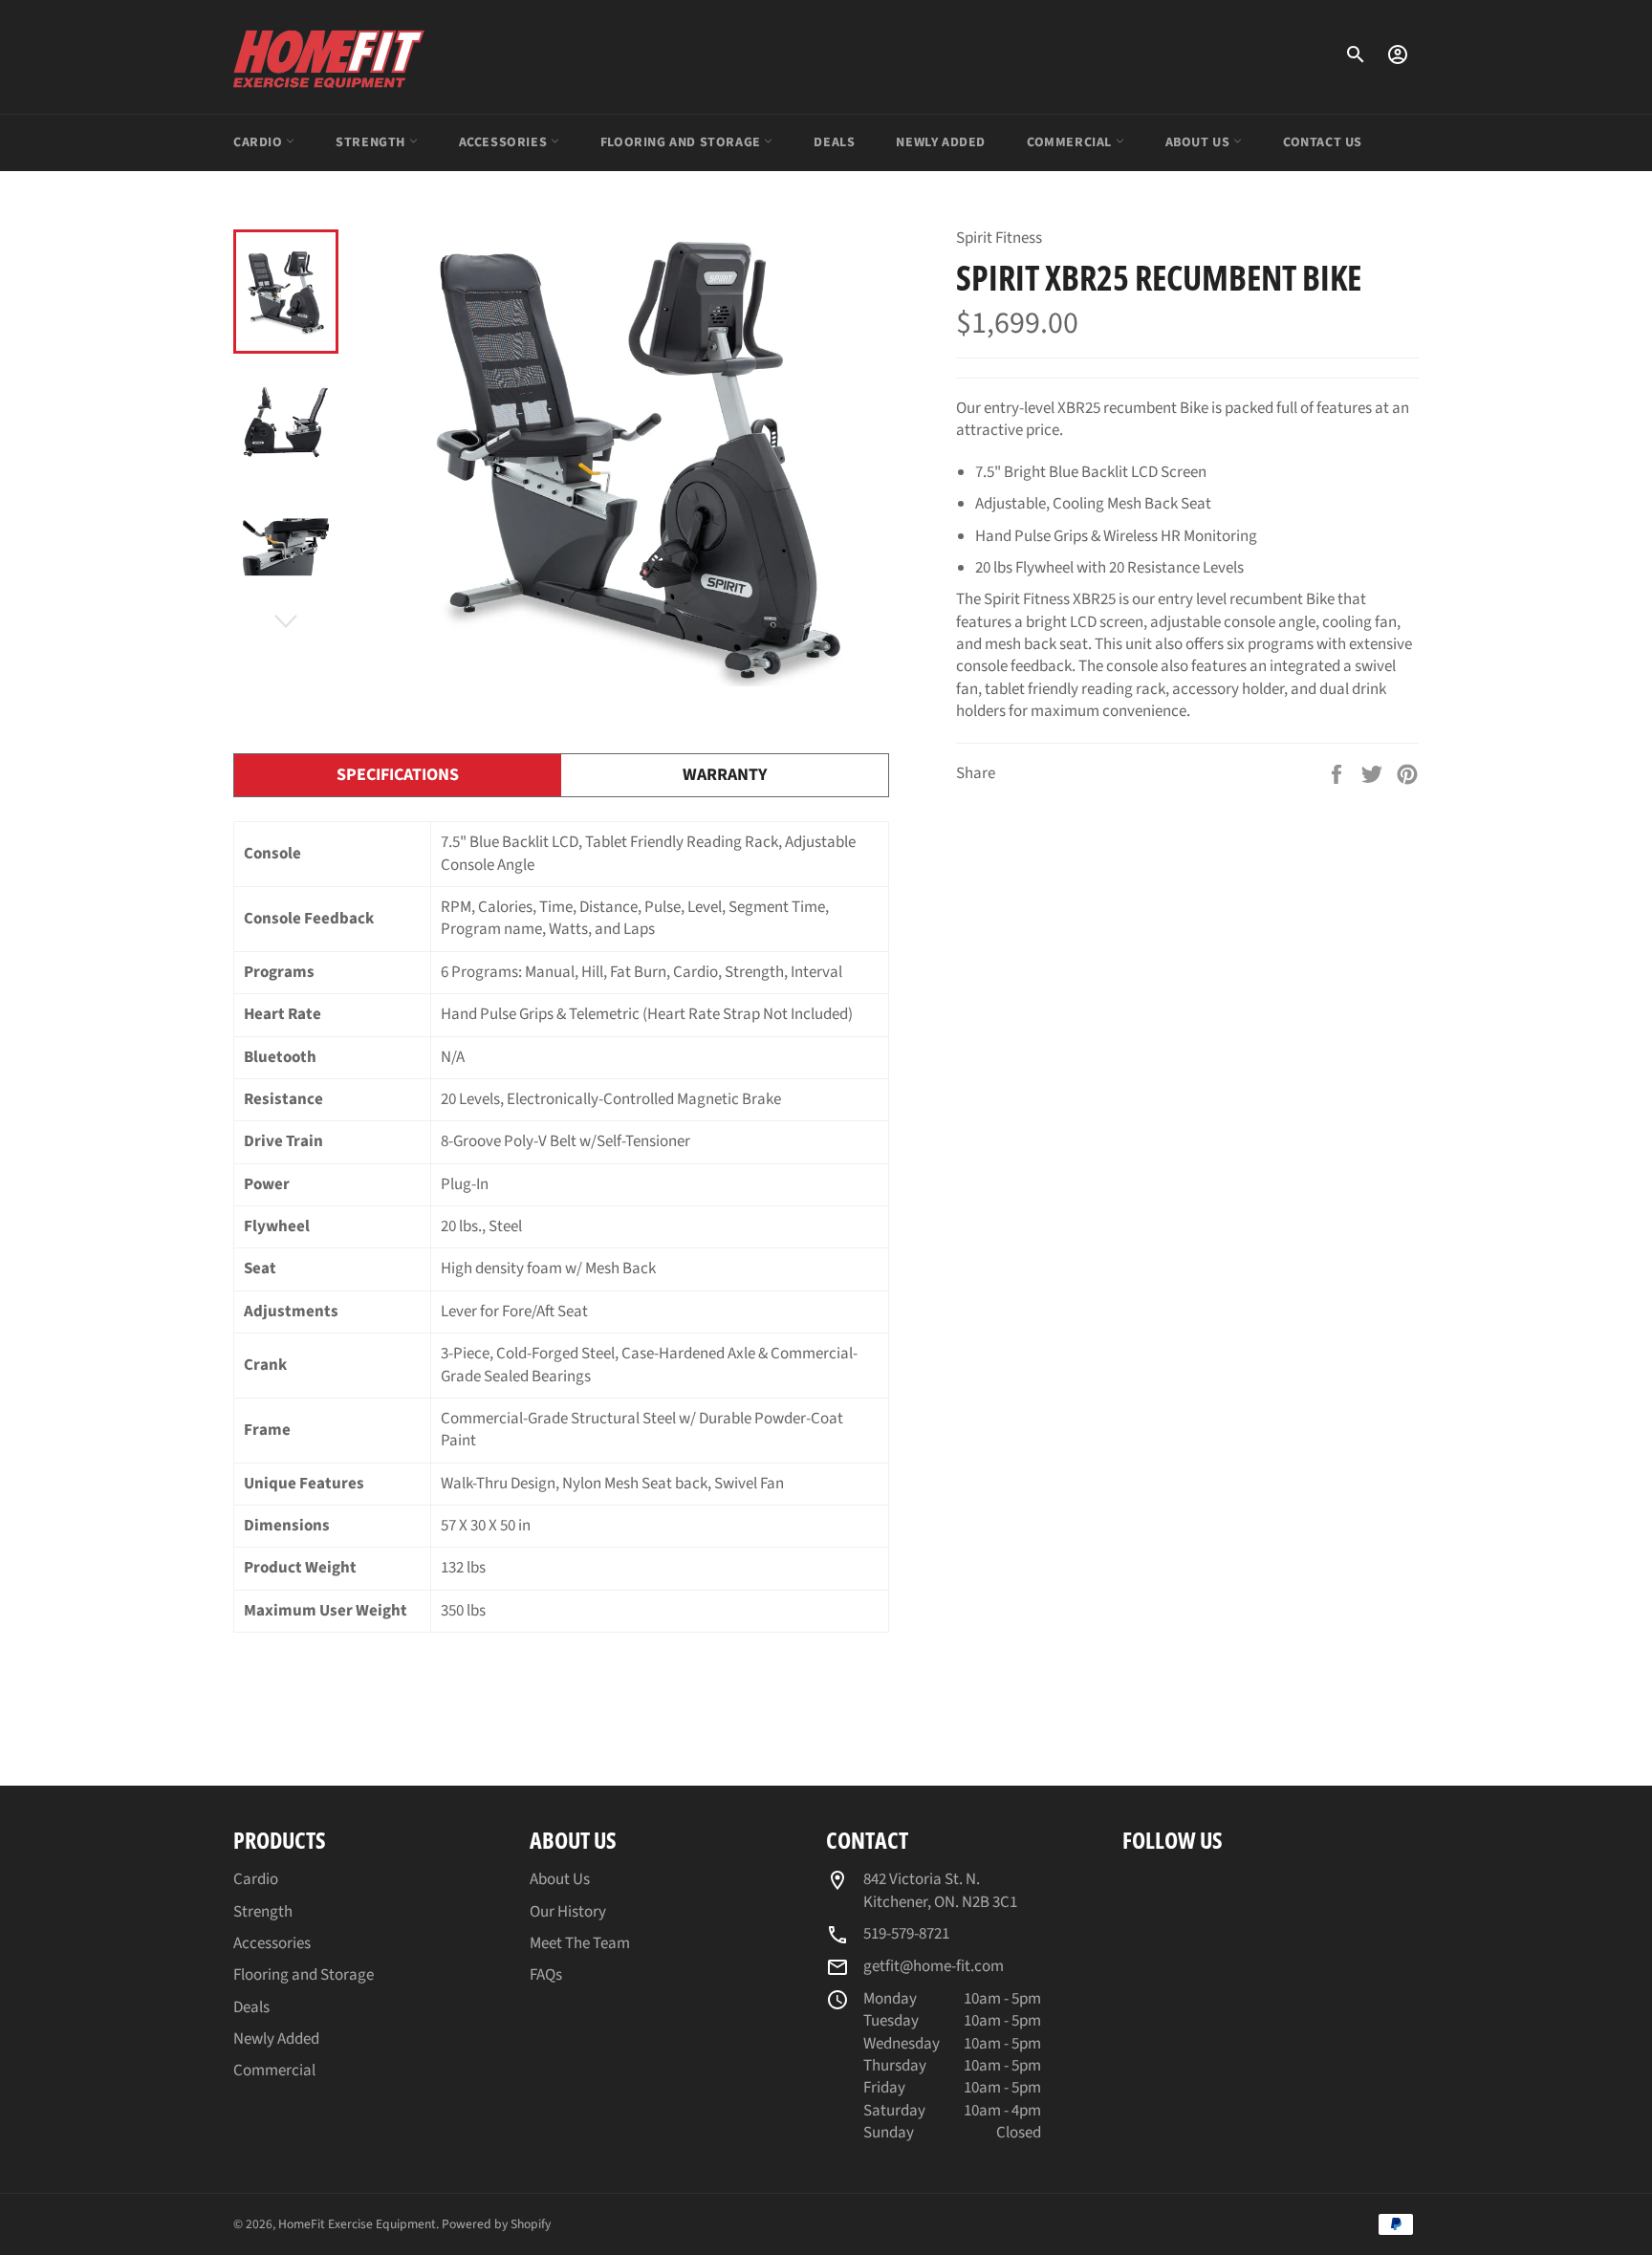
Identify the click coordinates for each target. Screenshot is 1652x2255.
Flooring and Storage (683, 142)
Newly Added (941, 142)
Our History (568, 1912)
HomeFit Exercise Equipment (357, 2224)
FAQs (546, 1975)
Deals (834, 142)
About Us (1199, 142)
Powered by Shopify (496, 2224)
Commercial (1071, 142)
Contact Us (1323, 142)
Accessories (505, 142)
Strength (372, 142)
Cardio (260, 142)
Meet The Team (580, 1943)
